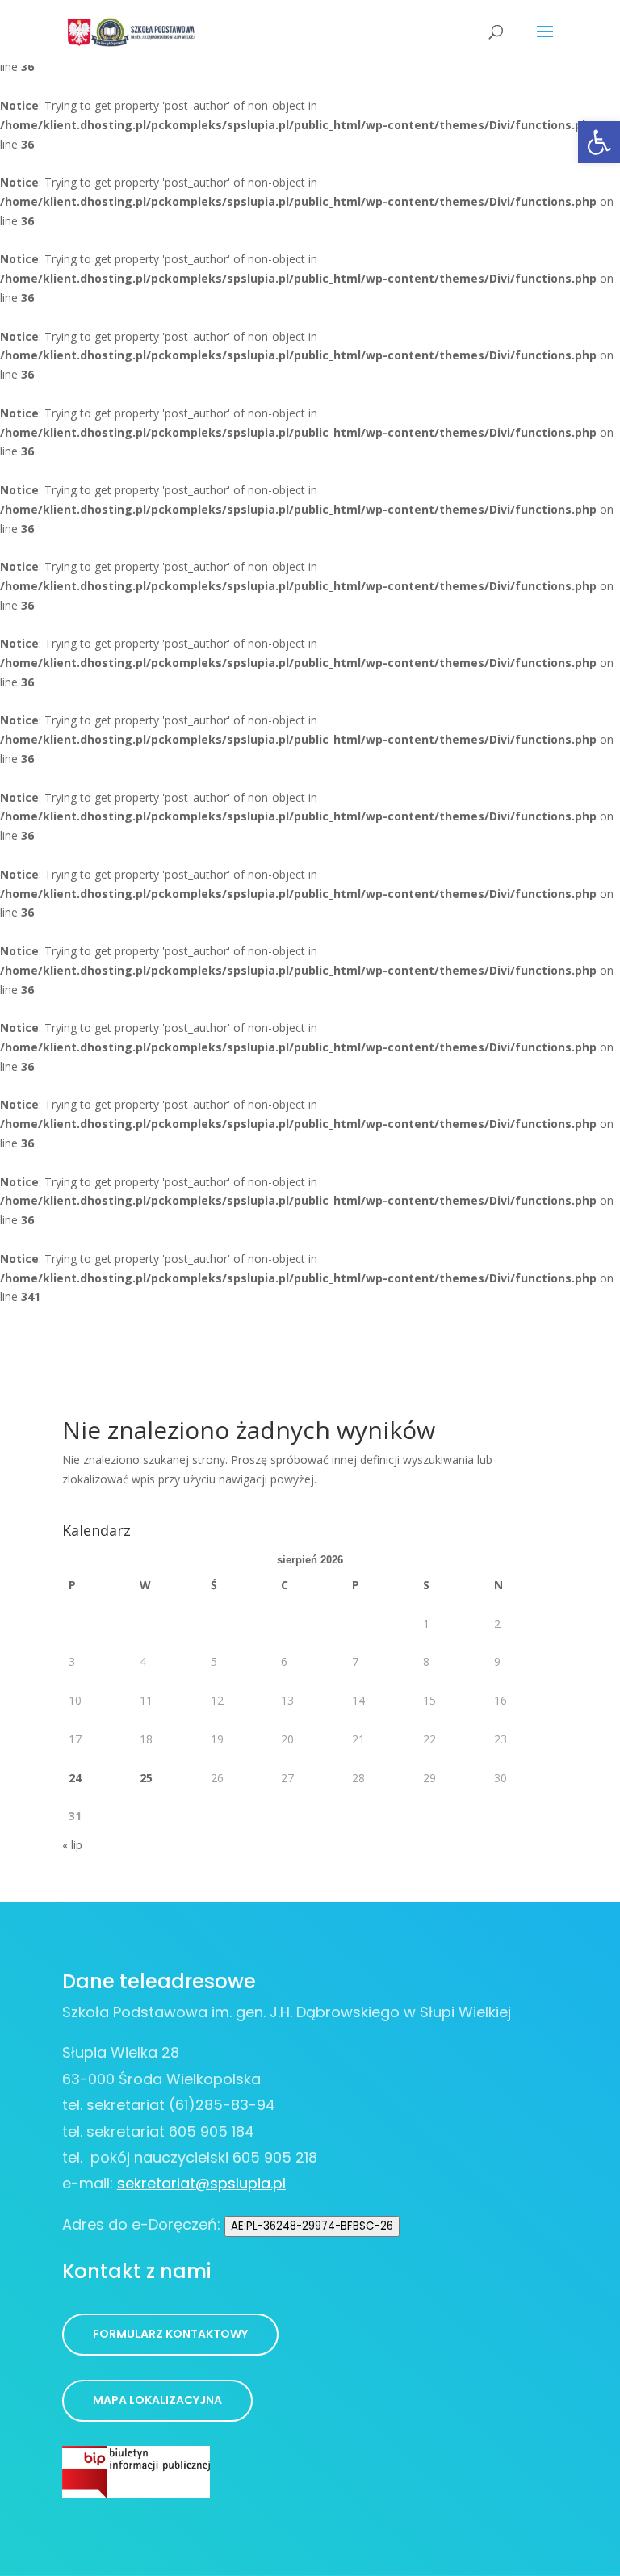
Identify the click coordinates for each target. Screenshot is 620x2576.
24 (75, 1778)
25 (146, 1778)
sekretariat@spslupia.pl (201, 2183)
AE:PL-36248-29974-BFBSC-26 (312, 2226)
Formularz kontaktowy (170, 2334)
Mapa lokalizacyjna (157, 2400)
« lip (72, 1845)
